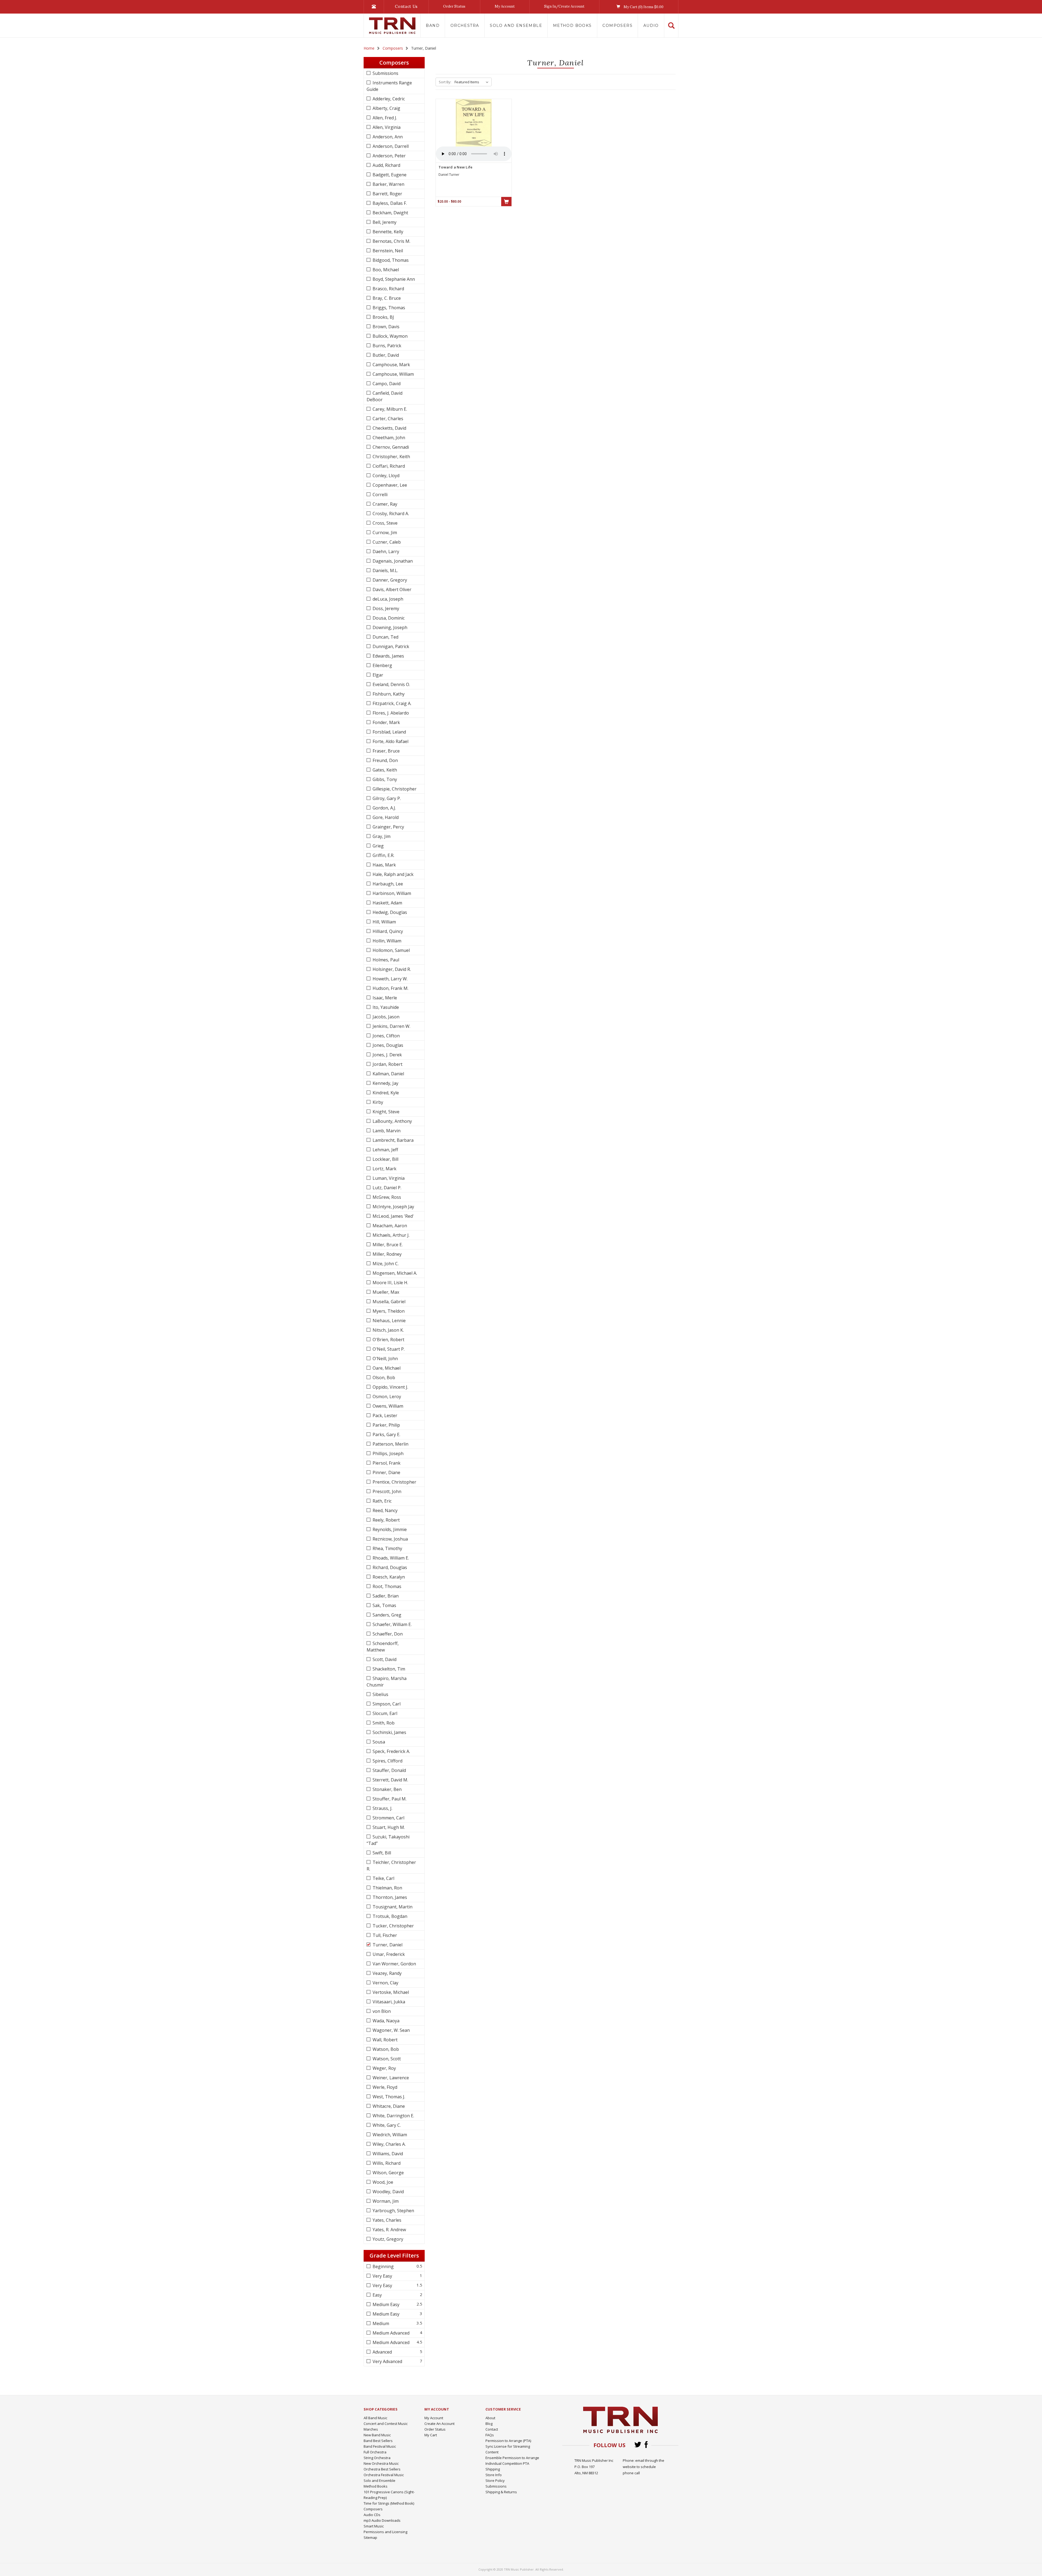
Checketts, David (389, 428)
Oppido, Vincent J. (390, 1387)
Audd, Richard (386, 165)
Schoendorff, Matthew (383, 1647)
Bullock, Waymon (390, 336)
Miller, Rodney (387, 1254)
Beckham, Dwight (390, 213)
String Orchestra (377, 2458)
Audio (651, 25)
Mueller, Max (385, 1292)
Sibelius (380, 1694)
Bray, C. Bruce (386, 298)
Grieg (378, 846)
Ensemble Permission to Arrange (512, 2458)
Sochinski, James (389, 1732)
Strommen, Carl (388, 1818)
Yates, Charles (386, 2220)
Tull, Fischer (384, 1935)
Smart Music (374, 2526)
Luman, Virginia (388, 1178)
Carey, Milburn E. (389, 409)
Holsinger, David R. (391, 969)
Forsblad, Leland (389, 732)
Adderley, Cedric (388, 99)
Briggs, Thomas (388, 308)
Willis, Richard (386, 2163)
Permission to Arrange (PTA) (508, 2441)
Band (433, 25)
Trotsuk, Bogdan (389, 1916)
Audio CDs (372, 2515)
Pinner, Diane (386, 1472)
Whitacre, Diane (388, 2106)
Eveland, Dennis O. (391, 684)
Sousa (378, 1742)
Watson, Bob (385, 2049)
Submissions (385, 73)
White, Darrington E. (393, 2116)
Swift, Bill (381, 1853)
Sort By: (445, 82)
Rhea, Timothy (387, 1548)
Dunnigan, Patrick (390, 646)
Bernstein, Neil (387, 251)
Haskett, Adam (387, 903)
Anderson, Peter (389, 156)
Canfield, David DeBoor (385, 396)
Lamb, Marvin (386, 1131)
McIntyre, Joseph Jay (393, 1207)
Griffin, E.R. (383, 855)
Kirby (377, 1102)
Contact (492, 2429)
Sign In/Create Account (564, 6)
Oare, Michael (386, 1368)
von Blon (381, 2011)
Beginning (383, 2266)
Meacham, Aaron (389, 1226)
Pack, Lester (384, 1415)
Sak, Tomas (384, 1605)
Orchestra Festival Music (384, 2475)
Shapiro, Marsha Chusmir (387, 1682)
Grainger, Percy (388, 827)
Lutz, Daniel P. (386, 1188)
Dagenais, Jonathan (392, 561)
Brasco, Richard (388, 289)
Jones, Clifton (386, 1036)
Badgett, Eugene (389, 175)
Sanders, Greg (386, 1615)
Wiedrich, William (389, 2135)
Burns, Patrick (386, 346)
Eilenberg (382, 665)
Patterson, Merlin (390, 1444)
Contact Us (406, 6)
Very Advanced (387, 2361)
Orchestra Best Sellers (382, 2469)
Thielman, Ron (387, 1888)
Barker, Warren (388, 184)
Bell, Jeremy (384, 222)
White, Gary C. (386, 2125)
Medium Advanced (390, 2333)
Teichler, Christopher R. (391, 1866)
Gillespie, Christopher (394, 789)
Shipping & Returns (501, 2492)
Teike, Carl (383, 1878)
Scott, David (384, 1659)
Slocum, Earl (384, 1713)
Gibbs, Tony (384, 779)
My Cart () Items (643, 7)
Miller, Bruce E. (387, 1245)
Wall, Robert (385, 2040)
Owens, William (387, 1406)
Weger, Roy (384, 2068)
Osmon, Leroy (386, 1397)
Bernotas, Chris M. (391, 241)
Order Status (454, 6)
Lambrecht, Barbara (393, 1140)
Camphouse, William (393, 374)
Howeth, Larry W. (390, 979)
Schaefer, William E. (392, 1624)
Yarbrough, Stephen (393, 2211)
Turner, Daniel (387, 1945)
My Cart (431, 2435)
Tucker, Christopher (393, 1926)
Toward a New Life (455, 167)
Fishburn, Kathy (388, 694)
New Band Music (377, 2435)
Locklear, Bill (385, 1159)
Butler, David (385, 355)
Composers (617, 25)
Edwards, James (388, 656)
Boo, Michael (385, 270)
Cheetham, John (388, 438)
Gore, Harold (385, 817)
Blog (489, 2424)
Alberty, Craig (386, 108)
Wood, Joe (382, 2182)
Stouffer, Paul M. (389, 1799)
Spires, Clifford (387, 1761)
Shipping (493, 2469)
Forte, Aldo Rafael (390, 741)
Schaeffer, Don (387, 1634)
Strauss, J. (382, 1808)
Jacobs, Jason (385, 1017)
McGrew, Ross (386, 1197)
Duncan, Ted (385, 637)
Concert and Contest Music (386, 2424)
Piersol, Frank (386, 1463)
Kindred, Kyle (385, 1093)
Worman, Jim (385, 2201)
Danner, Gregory (389, 580)
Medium (380, 2323)
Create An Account (439, 2424)
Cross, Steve (385, 523)
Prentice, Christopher (394, 1482)
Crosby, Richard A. (390, 514)
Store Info (494, 2475)
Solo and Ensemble (516, 25)
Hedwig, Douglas (389, 912)
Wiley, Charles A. (389, 2144)
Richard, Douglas (389, 1567)
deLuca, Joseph (387, 599)
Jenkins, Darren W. (391, 1026)
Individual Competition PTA (507, 2463)
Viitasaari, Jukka (388, 2002)
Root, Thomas (386, 1586)
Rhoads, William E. (390, 1558)
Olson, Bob (383, 1378)
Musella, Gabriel (388, 1302)
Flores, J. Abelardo (390, 713)
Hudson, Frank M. (390, 988)
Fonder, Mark (386, 722)
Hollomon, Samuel (391, 950)
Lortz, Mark (384, 1169)
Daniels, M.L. (385, 570)
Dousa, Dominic (388, 618)
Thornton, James (389, 1897)
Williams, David (387, 2154)
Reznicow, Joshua (390, 1539)
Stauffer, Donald (389, 1770)
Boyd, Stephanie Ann (393, 279)
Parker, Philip (386, 1425)
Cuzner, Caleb (386, 542)
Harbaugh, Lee (387, 884)
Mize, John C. (385, 1264)
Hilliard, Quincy (387, 931)
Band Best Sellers (378, 2441)
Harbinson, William (391, 893)
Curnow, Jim (384, 533)
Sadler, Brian (385, 1596)
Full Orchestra (375, 2452)
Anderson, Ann (387, 137)
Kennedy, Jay (385, 1083)
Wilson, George (388, 2173)
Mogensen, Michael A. (394, 1273)
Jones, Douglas (387, 1045)
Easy (377, 2295)
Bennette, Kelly (387, 232)
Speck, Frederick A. (391, 1751)
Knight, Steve (385, 1112)
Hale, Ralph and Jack (393, 874)
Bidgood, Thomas (390, 260)
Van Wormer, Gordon (394, 1964)
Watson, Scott (386, 2059)
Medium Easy (385, 2304)
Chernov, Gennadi (390, 447)
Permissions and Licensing (385, 2532)
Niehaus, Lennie (389, 1321)
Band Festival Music (380, 2446)
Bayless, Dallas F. (389, 203)
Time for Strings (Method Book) (389, 2503)
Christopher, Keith (391, 457)
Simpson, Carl (386, 1704)
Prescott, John (386, 1491)
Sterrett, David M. (390, 1780)
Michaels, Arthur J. (390, 1235)
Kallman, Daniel (388, 1074)
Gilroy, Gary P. (386, 798)
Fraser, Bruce (386, 751)
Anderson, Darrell (390, 146)
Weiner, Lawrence (390, 2078)
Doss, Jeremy (385, 608)
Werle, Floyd (384, 2087)
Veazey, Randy (387, 1973)
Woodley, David (388, 2192)
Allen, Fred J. (384, 118)
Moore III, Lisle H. (390, 1283)
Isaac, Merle (384, 998)
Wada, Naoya (385, 2021)
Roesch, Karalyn (388, 1577)
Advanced (382, 2352)
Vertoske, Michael (390, 1992)
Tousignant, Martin (392, 1907)
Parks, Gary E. (386, 1434)
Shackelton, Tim (388, 1669)
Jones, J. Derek (387, 1055)
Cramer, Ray (384, 504)
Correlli (379, 495)
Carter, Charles (387, 419)
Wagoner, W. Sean (391, 2030)
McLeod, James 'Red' (393, 1216)
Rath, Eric (382, 1501)
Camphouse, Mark (391, 365)
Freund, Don (385, 760)
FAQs (490, 2435)
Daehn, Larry (385, 551)
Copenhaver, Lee (389, 485)
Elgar (377, 675)
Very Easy (382, 2276)
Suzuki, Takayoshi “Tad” (388, 1840)
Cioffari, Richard (388, 466)
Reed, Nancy (385, 1510)
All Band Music (375, 2418)
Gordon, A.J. (384, 808)
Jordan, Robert (387, 1064)
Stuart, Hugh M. (388, 1827)
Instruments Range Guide (389, 86)
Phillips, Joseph (387, 1453)
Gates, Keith (384, 770)
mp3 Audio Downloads (382, 2520)
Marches (371, 2429)
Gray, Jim (381, 836)
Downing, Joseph (389, 627)
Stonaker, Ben (387, 1789)
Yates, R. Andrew (389, 2230)
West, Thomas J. (388, 2097)
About (490, 2418)
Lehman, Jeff (385, 1150)
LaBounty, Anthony (392, 1121)
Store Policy (495, 2481)
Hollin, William (386, 941)
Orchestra (465, 25)
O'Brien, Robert (388, 1340)
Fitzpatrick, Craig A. (391, 703)
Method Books (572, 25)
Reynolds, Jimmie (389, 1529)
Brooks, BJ (383, 317)
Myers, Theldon (388, 1311)
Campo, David (386, 384)
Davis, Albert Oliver (391, 589)
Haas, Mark (384, 865)
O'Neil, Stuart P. (388, 1349)
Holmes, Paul (385, 960)
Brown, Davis (385, 327)
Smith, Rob (383, 1723)
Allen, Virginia (386, 127)
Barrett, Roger (387, 194)
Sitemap (370, 2537)
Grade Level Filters (394, 2255)
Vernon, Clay (385, 1983)
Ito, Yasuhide (385, 1007)
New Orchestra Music (381, 2463)
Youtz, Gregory (387, 2239)
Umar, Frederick (388, 1954)
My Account (505, 6)
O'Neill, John (385, 1359)
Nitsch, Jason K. (388, 1330)
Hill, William (384, 922)
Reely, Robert (386, 1520)
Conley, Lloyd (385, 476)
